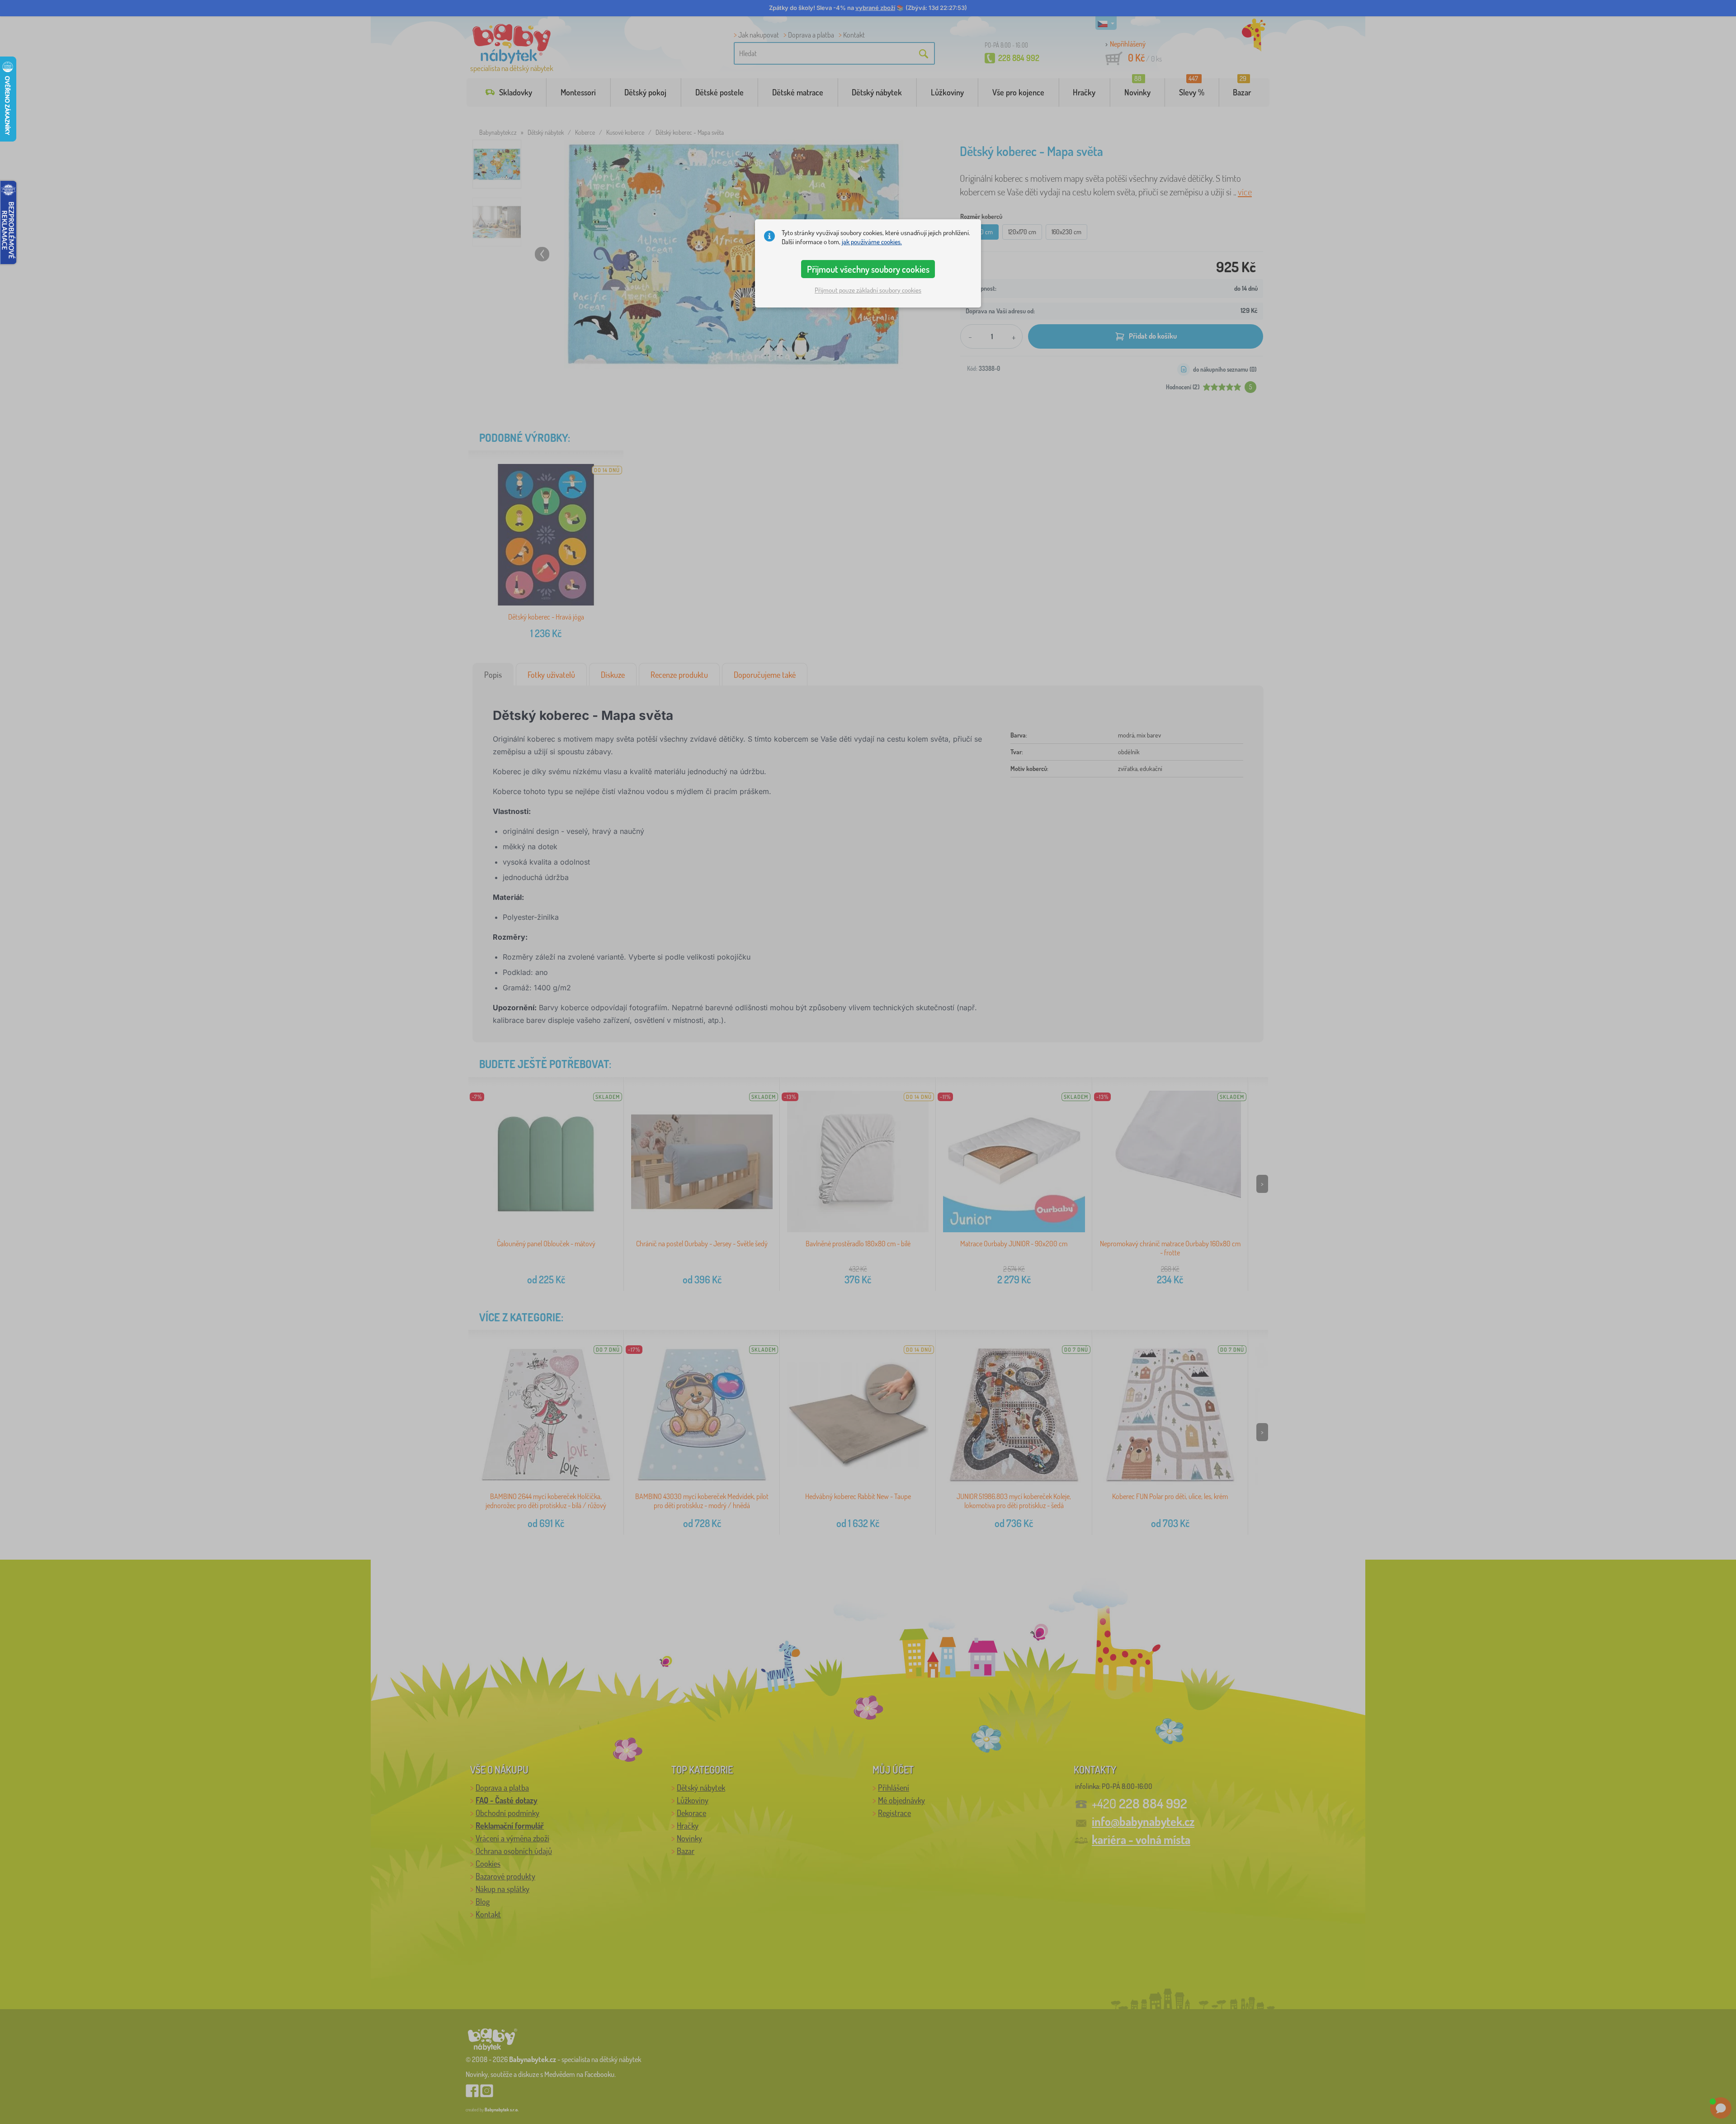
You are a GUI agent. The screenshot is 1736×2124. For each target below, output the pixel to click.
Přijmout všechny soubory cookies (868, 269)
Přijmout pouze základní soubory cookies (868, 290)
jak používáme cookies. (872, 242)
